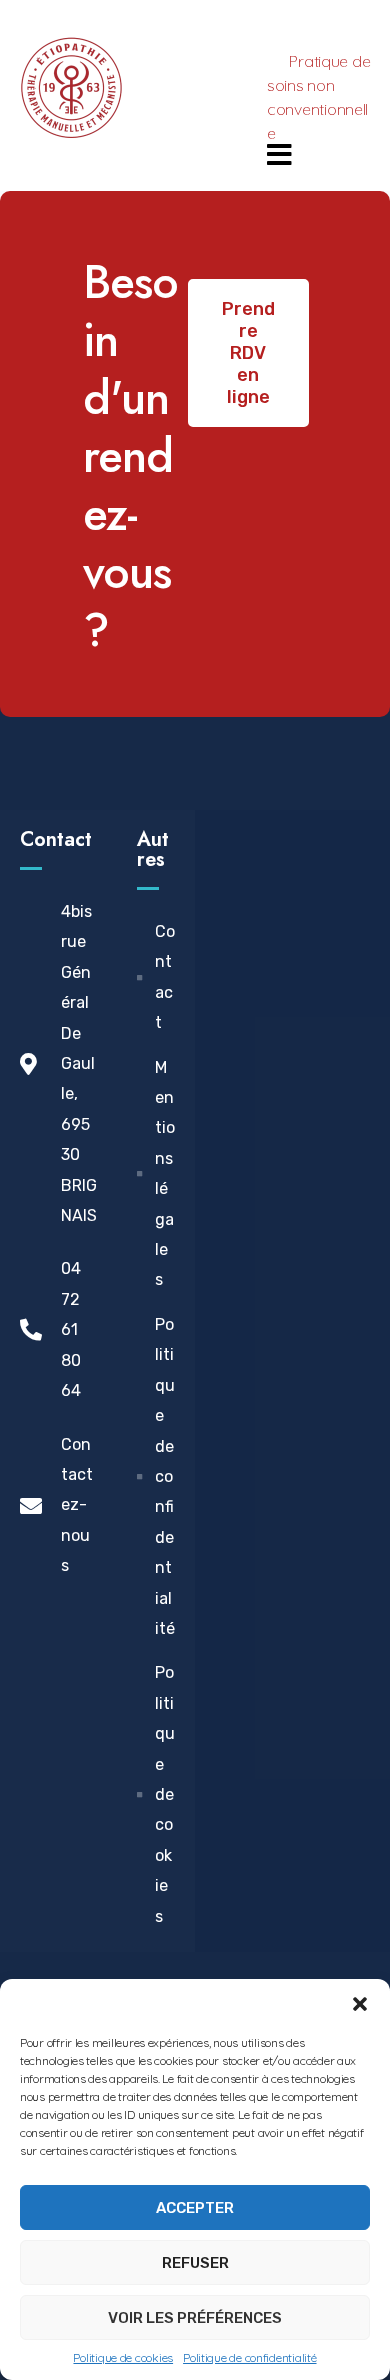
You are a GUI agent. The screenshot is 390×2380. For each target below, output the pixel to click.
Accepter (195, 2208)
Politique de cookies (123, 2357)
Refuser (195, 2263)
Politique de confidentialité (249, 2357)
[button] (360, 2004)
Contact (56, 839)
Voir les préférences (195, 2318)
